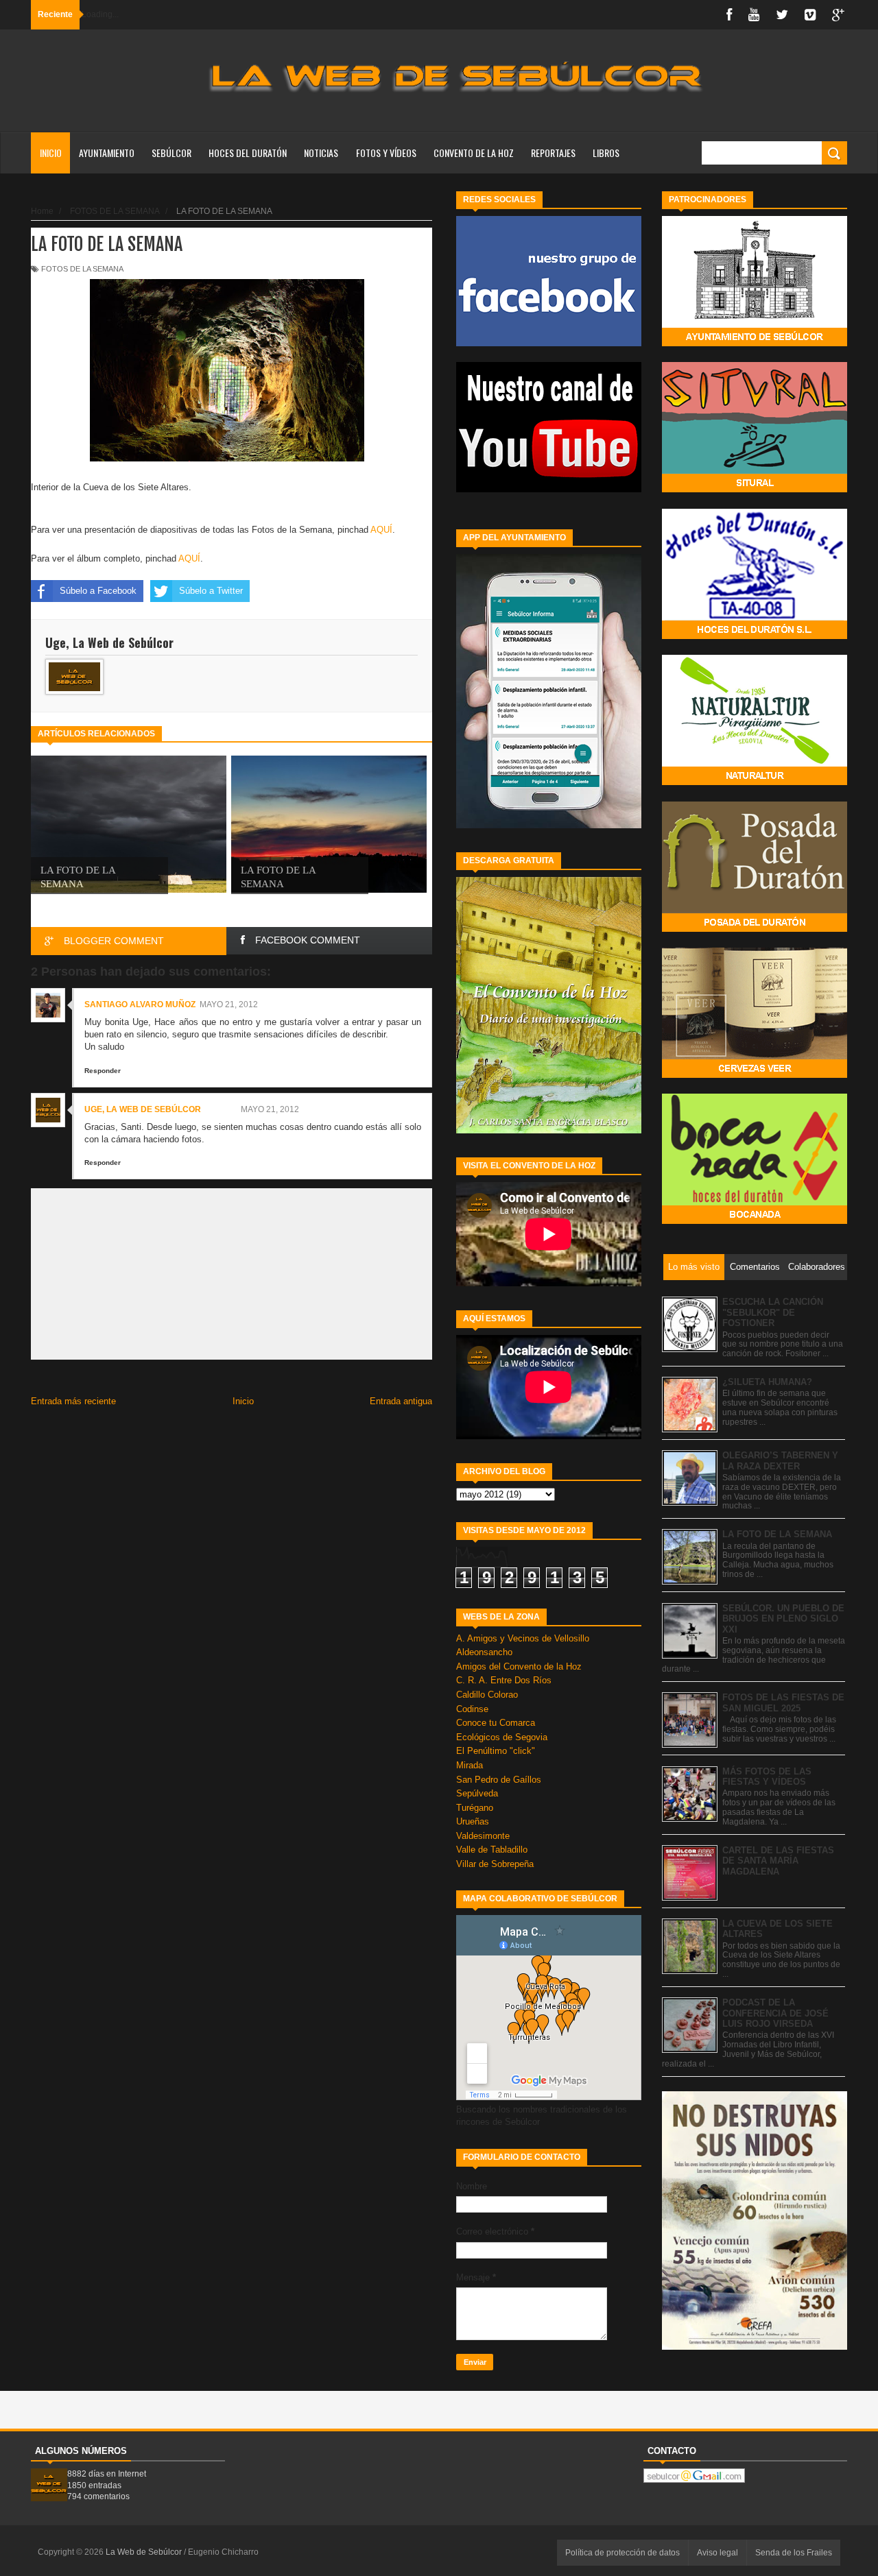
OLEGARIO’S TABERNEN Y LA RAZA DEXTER (780, 1461)
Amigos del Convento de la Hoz (519, 1666)
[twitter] (782, 15)
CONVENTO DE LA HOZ (474, 153)
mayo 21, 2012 (229, 1004)
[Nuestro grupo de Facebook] (549, 343)
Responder (103, 1071)
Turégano (475, 1808)
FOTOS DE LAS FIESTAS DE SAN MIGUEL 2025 (783, 1703)
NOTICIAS (321, 153)
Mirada (470, 1765)
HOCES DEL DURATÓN (248, 153)
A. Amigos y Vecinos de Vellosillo (523, 1638)
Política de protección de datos (622, 2553)
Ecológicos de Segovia (502, 1737)
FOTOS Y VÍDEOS (386, 153)
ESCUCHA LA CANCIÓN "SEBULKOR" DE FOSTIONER (773, 1312)
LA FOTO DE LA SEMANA (777, 1534)
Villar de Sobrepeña (495, 1864)
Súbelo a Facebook (98, 591)
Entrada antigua (401, 1401)
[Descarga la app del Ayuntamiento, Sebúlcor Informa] (549, 825)
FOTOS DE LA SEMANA (82, 269)
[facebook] (729, 15)
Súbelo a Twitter (211, 591)
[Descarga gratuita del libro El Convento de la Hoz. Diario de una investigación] (549, 1130)
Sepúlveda (477, 1793)
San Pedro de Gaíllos (499, 1780)
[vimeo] (810, 15)
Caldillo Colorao (487, 1695)
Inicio (51, 153)
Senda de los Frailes (794, 2553)
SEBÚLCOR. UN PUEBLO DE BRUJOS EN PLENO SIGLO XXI (783, 1619)
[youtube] (754, 15)
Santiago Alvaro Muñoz (140, 1004)
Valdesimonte (483, 1836)
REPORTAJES (553, 153)
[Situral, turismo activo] (755, 489)
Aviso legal (717, 2553)
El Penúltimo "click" (496, 1751)
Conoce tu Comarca (496, 1723)
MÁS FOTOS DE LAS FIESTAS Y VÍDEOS (767, 1777)
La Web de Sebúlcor (145, 2552)
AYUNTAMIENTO (107, 153)
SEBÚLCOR (171, 153)
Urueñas (473, 1821)
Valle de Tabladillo (492, 1850)
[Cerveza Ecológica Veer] (755, 1075)
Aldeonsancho (484, 1652)
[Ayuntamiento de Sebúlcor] (755, 343)
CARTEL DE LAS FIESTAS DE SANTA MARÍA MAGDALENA (778, 1861)
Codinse (472, 1709)
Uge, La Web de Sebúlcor (143, 1109)
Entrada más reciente (73, 1401)
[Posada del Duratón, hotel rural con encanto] (755, 929)
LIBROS (606, 153)
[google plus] (838, 15)
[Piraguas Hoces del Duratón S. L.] (755, 636)
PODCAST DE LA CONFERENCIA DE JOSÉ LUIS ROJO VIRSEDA (775, 2013)
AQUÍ (381, 530)
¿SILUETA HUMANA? (767, 1382)
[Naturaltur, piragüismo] (755, 782)
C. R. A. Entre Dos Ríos (504, 1680)
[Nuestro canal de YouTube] (549, 489)
